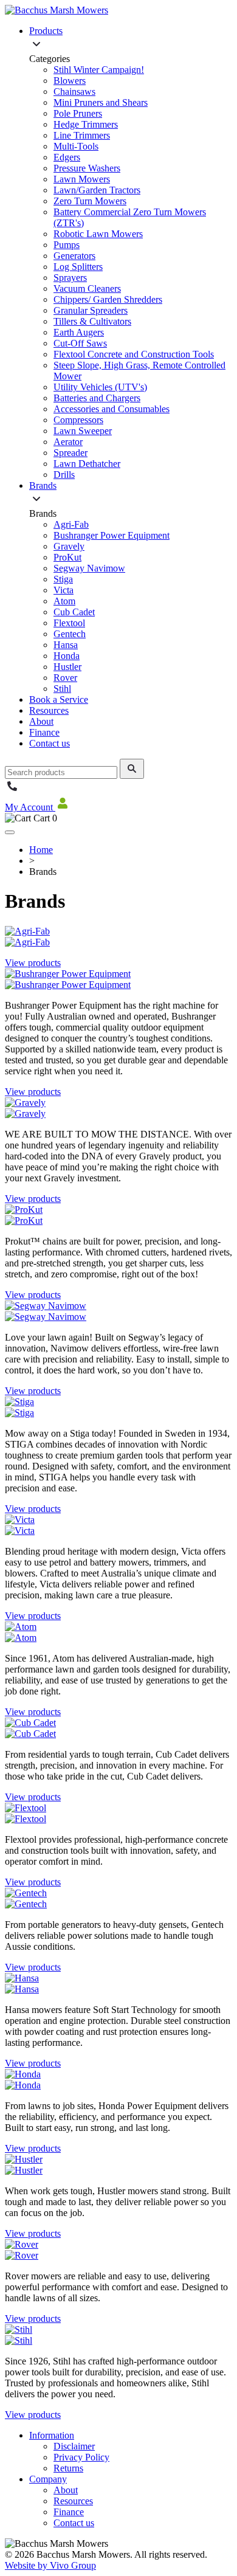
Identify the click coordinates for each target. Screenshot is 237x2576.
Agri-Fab (71, 524)
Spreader (70, 453)
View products (33, 963)
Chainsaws (74, 92)
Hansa (66, 645)
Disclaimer (74, 2446)
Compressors (78, 420)
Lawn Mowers (82, 179)
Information (52, 2435)
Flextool (69, 623)
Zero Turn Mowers (90, 201)
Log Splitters (78, 267)
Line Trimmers (82, 135)
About (41, 721)
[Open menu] (10, 832)
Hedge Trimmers (86, 124)
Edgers (67, 157)
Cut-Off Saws (80, 343)
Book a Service (59, 699)
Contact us (50, 743)
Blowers (70, 81)
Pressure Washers (87, 168)
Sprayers (70, 278)
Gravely (69, 546)
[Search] (132, 769)
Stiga (63, 579)
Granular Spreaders (91, 310)
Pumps (67, 245)
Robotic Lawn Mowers (98, 234)
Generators (74, 256)
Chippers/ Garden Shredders (108, 299)
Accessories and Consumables (112, 409)
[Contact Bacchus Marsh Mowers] (12, 790)
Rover (65, 678)
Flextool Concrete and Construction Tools (134, 354)
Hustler (67, 667)
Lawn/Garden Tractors (97, 190)
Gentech (70, 634)
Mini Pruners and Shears (101, 102)
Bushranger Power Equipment (112, 535)
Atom (64, 601)
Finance (44, 732)
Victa (64, 590)
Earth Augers (79, 332)
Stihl (62, 689)
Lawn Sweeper (83, 431)
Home (41, 850)
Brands (43, 485)
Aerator (68, 442)
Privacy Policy (81, 2457)
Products (46, 31)
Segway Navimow (89, 568)
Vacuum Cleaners (87, 288)
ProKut (67, 557)
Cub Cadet (74, 612)
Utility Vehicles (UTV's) (100, 387)
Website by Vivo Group (50, 2565)
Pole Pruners (78, 113)
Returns (68, 2468)
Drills (64, 475)
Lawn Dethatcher (87, 464)
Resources (49, 710)
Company (48, 2479)
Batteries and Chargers (97, 398)
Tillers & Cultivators (92, 321)
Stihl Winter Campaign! (99, 70)
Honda (67, 656)
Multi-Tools (76, 146)
